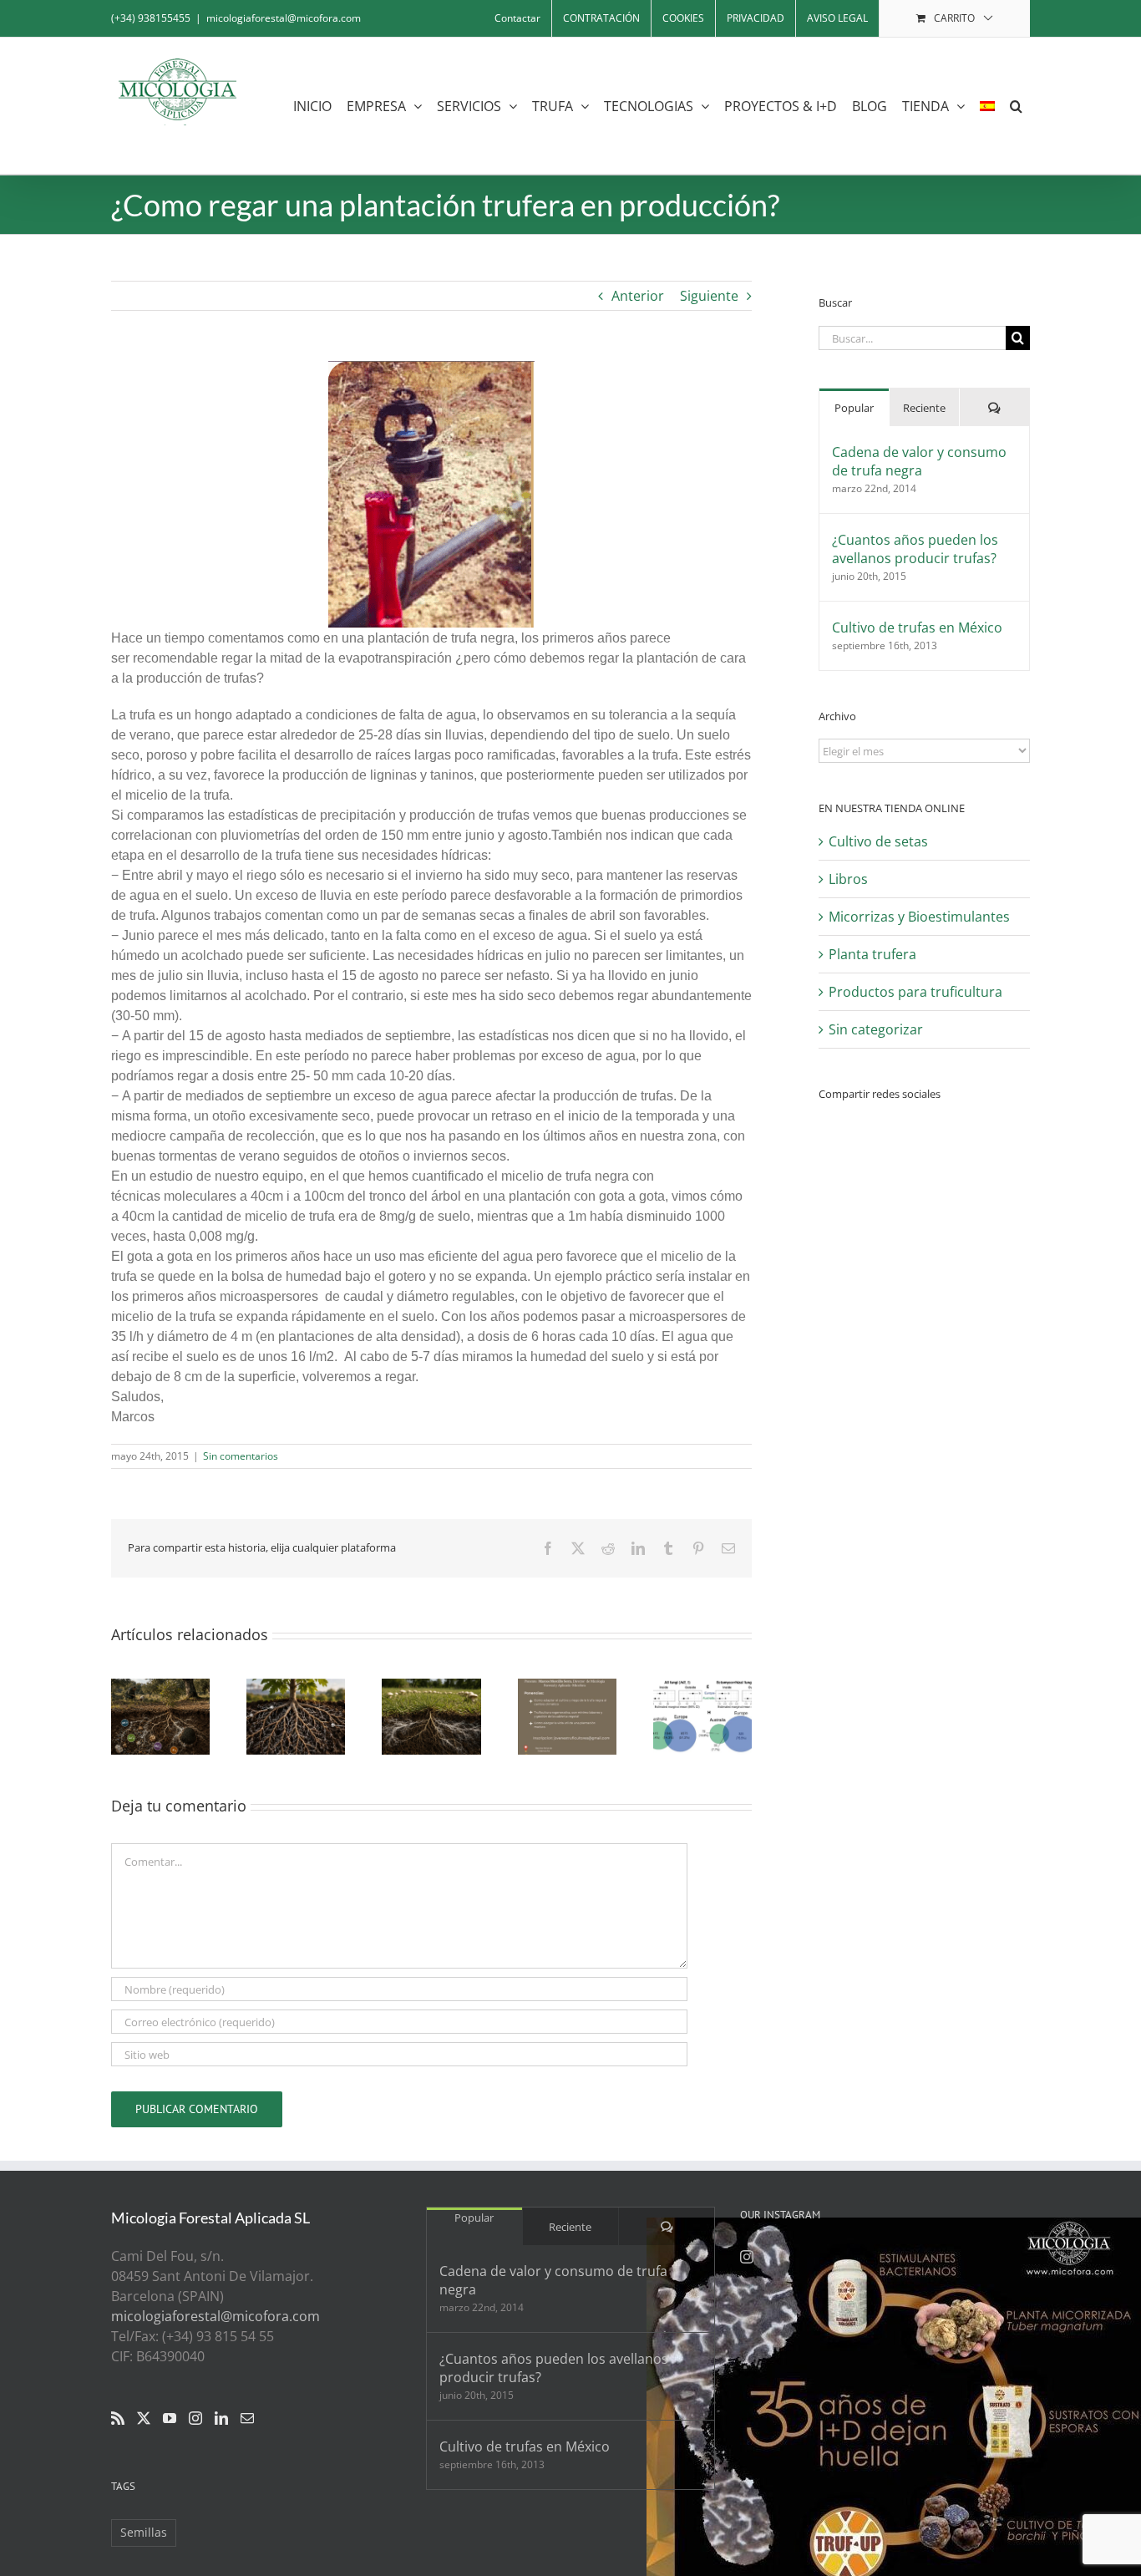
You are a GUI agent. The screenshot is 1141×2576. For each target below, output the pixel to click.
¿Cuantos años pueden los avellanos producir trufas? (915, 549)
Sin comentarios (241, 1456)
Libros (848, 879)
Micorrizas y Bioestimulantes (919, 917)
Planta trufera (872, 954)
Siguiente (709, 296)
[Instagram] (195, 2418)
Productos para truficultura (915, 992)
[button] (1016, 106)
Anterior (638, 296)
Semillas (144, 2532)
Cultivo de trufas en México (917, 627)
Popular (854, 408)
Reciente (924, 408)
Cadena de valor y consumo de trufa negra (919, 461)
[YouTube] (170, 2418)
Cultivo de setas (878, 841)
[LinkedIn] (221, 2418)
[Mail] (247, 2418)
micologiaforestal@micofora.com (284, 18)
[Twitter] (144, 2418)
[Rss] (118, 2418)
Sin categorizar (876, 1029)
